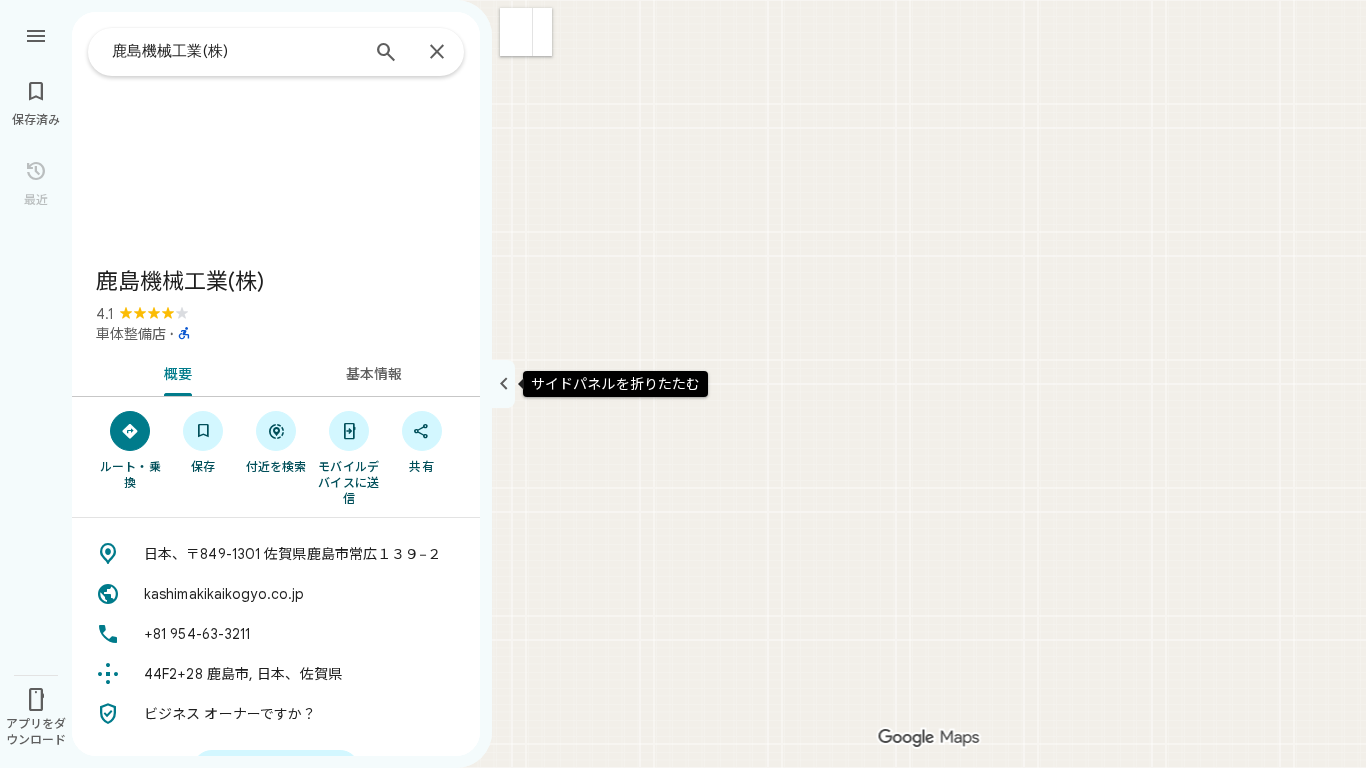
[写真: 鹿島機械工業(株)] (276, 132)
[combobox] (235, 51)
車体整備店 (131, 334)
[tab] (174, 372)
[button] (516, 32)
